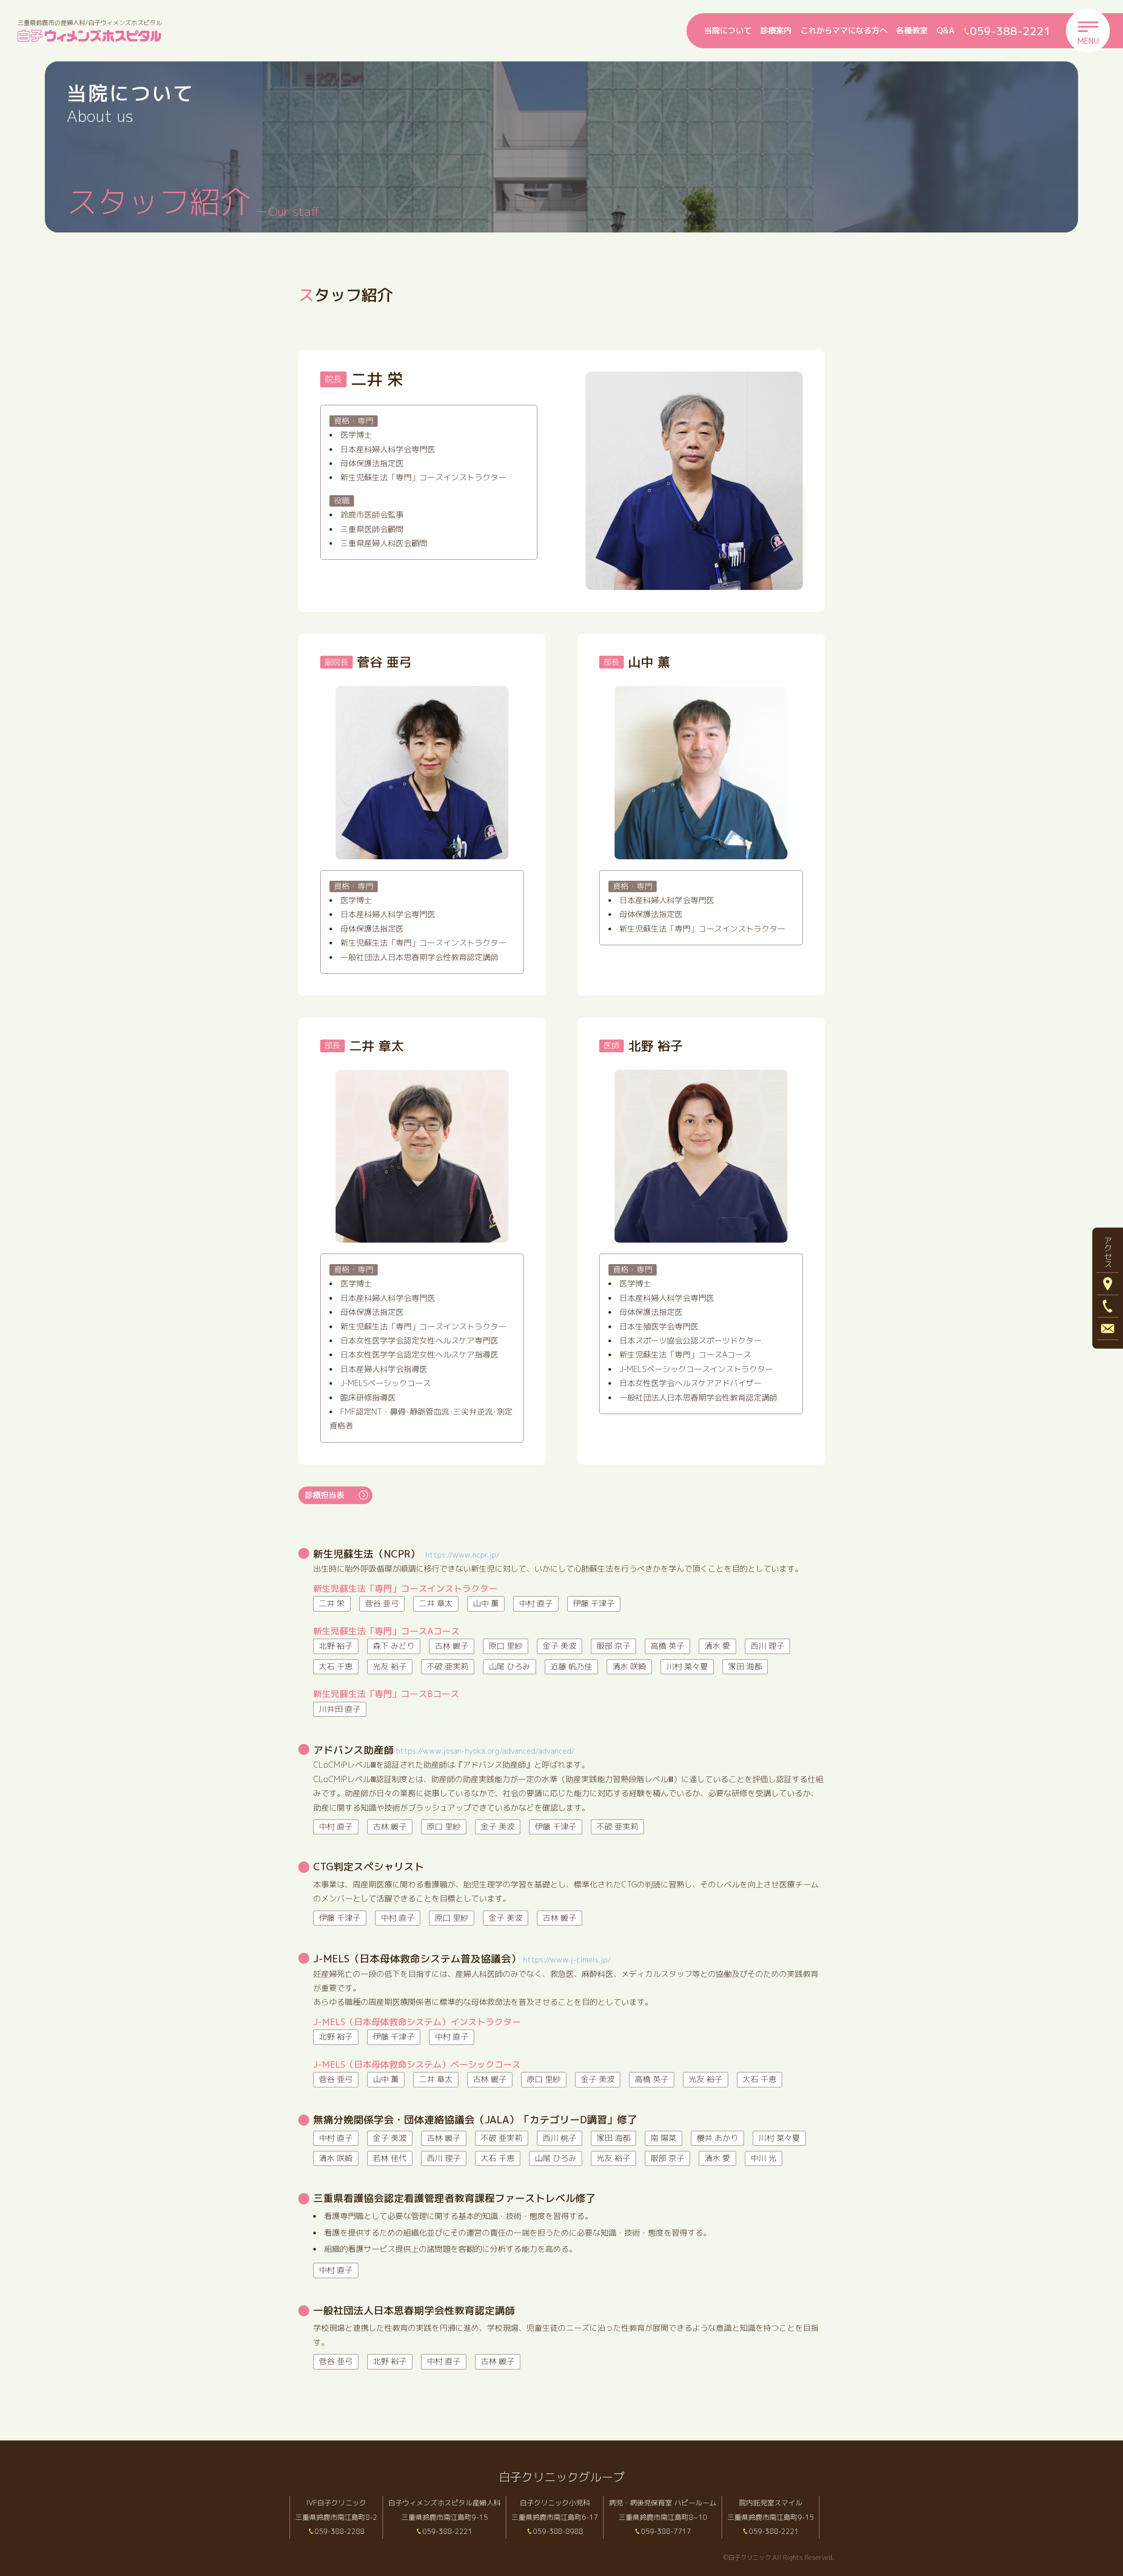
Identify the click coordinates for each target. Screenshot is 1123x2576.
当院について (728, 30)
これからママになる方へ (844, 30)
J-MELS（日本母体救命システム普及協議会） (462, 1959)
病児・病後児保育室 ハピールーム (663, 2503)
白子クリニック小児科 (555, 2503)
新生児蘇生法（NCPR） (406, 1554)
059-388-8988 (558, 2531)
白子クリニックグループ (561, 2477)
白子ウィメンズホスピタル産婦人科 (444, 2503)
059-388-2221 (447, 2531)
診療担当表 (325, 1495)
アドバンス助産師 (444, 1750)
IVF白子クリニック (336, 2503)
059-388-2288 (340, 2531)
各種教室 (912, 30)
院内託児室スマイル (771, 2503)
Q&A (946, 30)
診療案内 (776, 30)
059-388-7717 (666, 2531)
